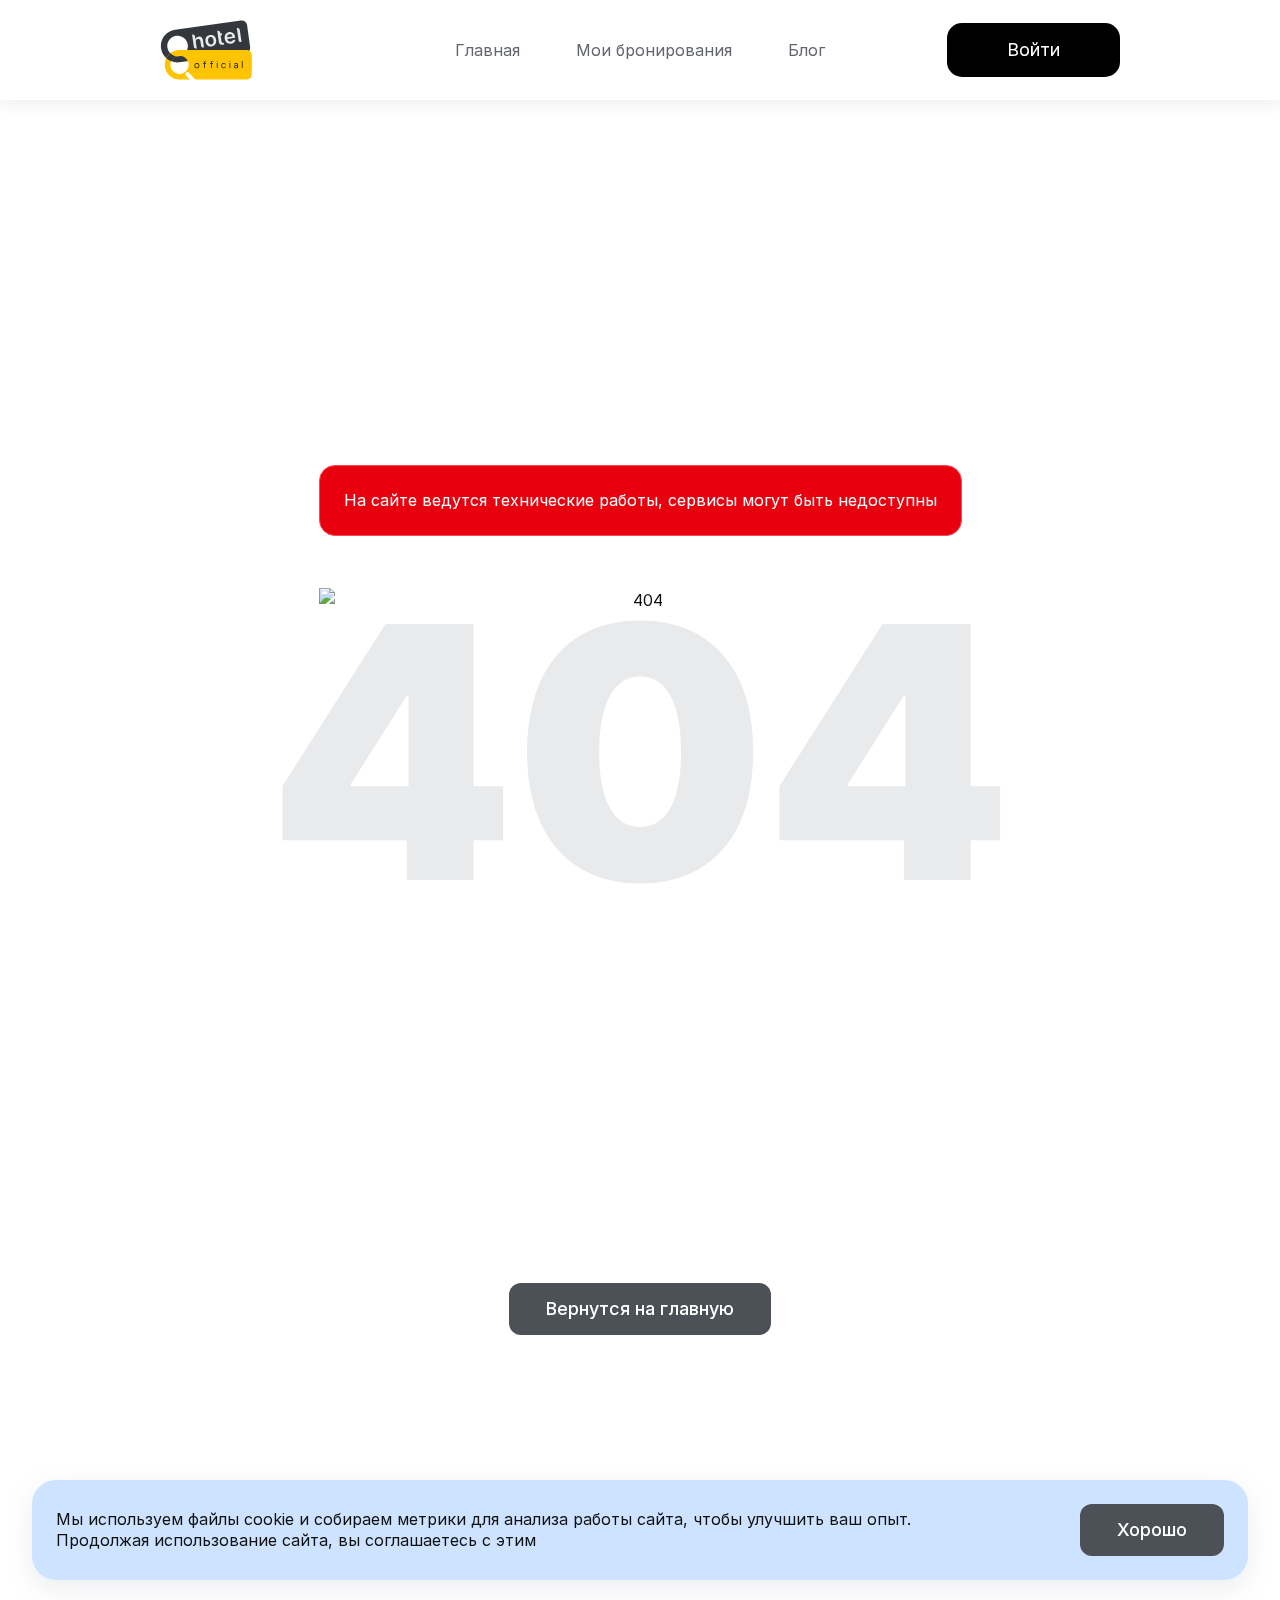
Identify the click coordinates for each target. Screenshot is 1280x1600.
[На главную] (206, 50)
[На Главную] (206, 50)
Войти (1033, 49)
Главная (487, 50)
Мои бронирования (654, 50)
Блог (806, 50)
